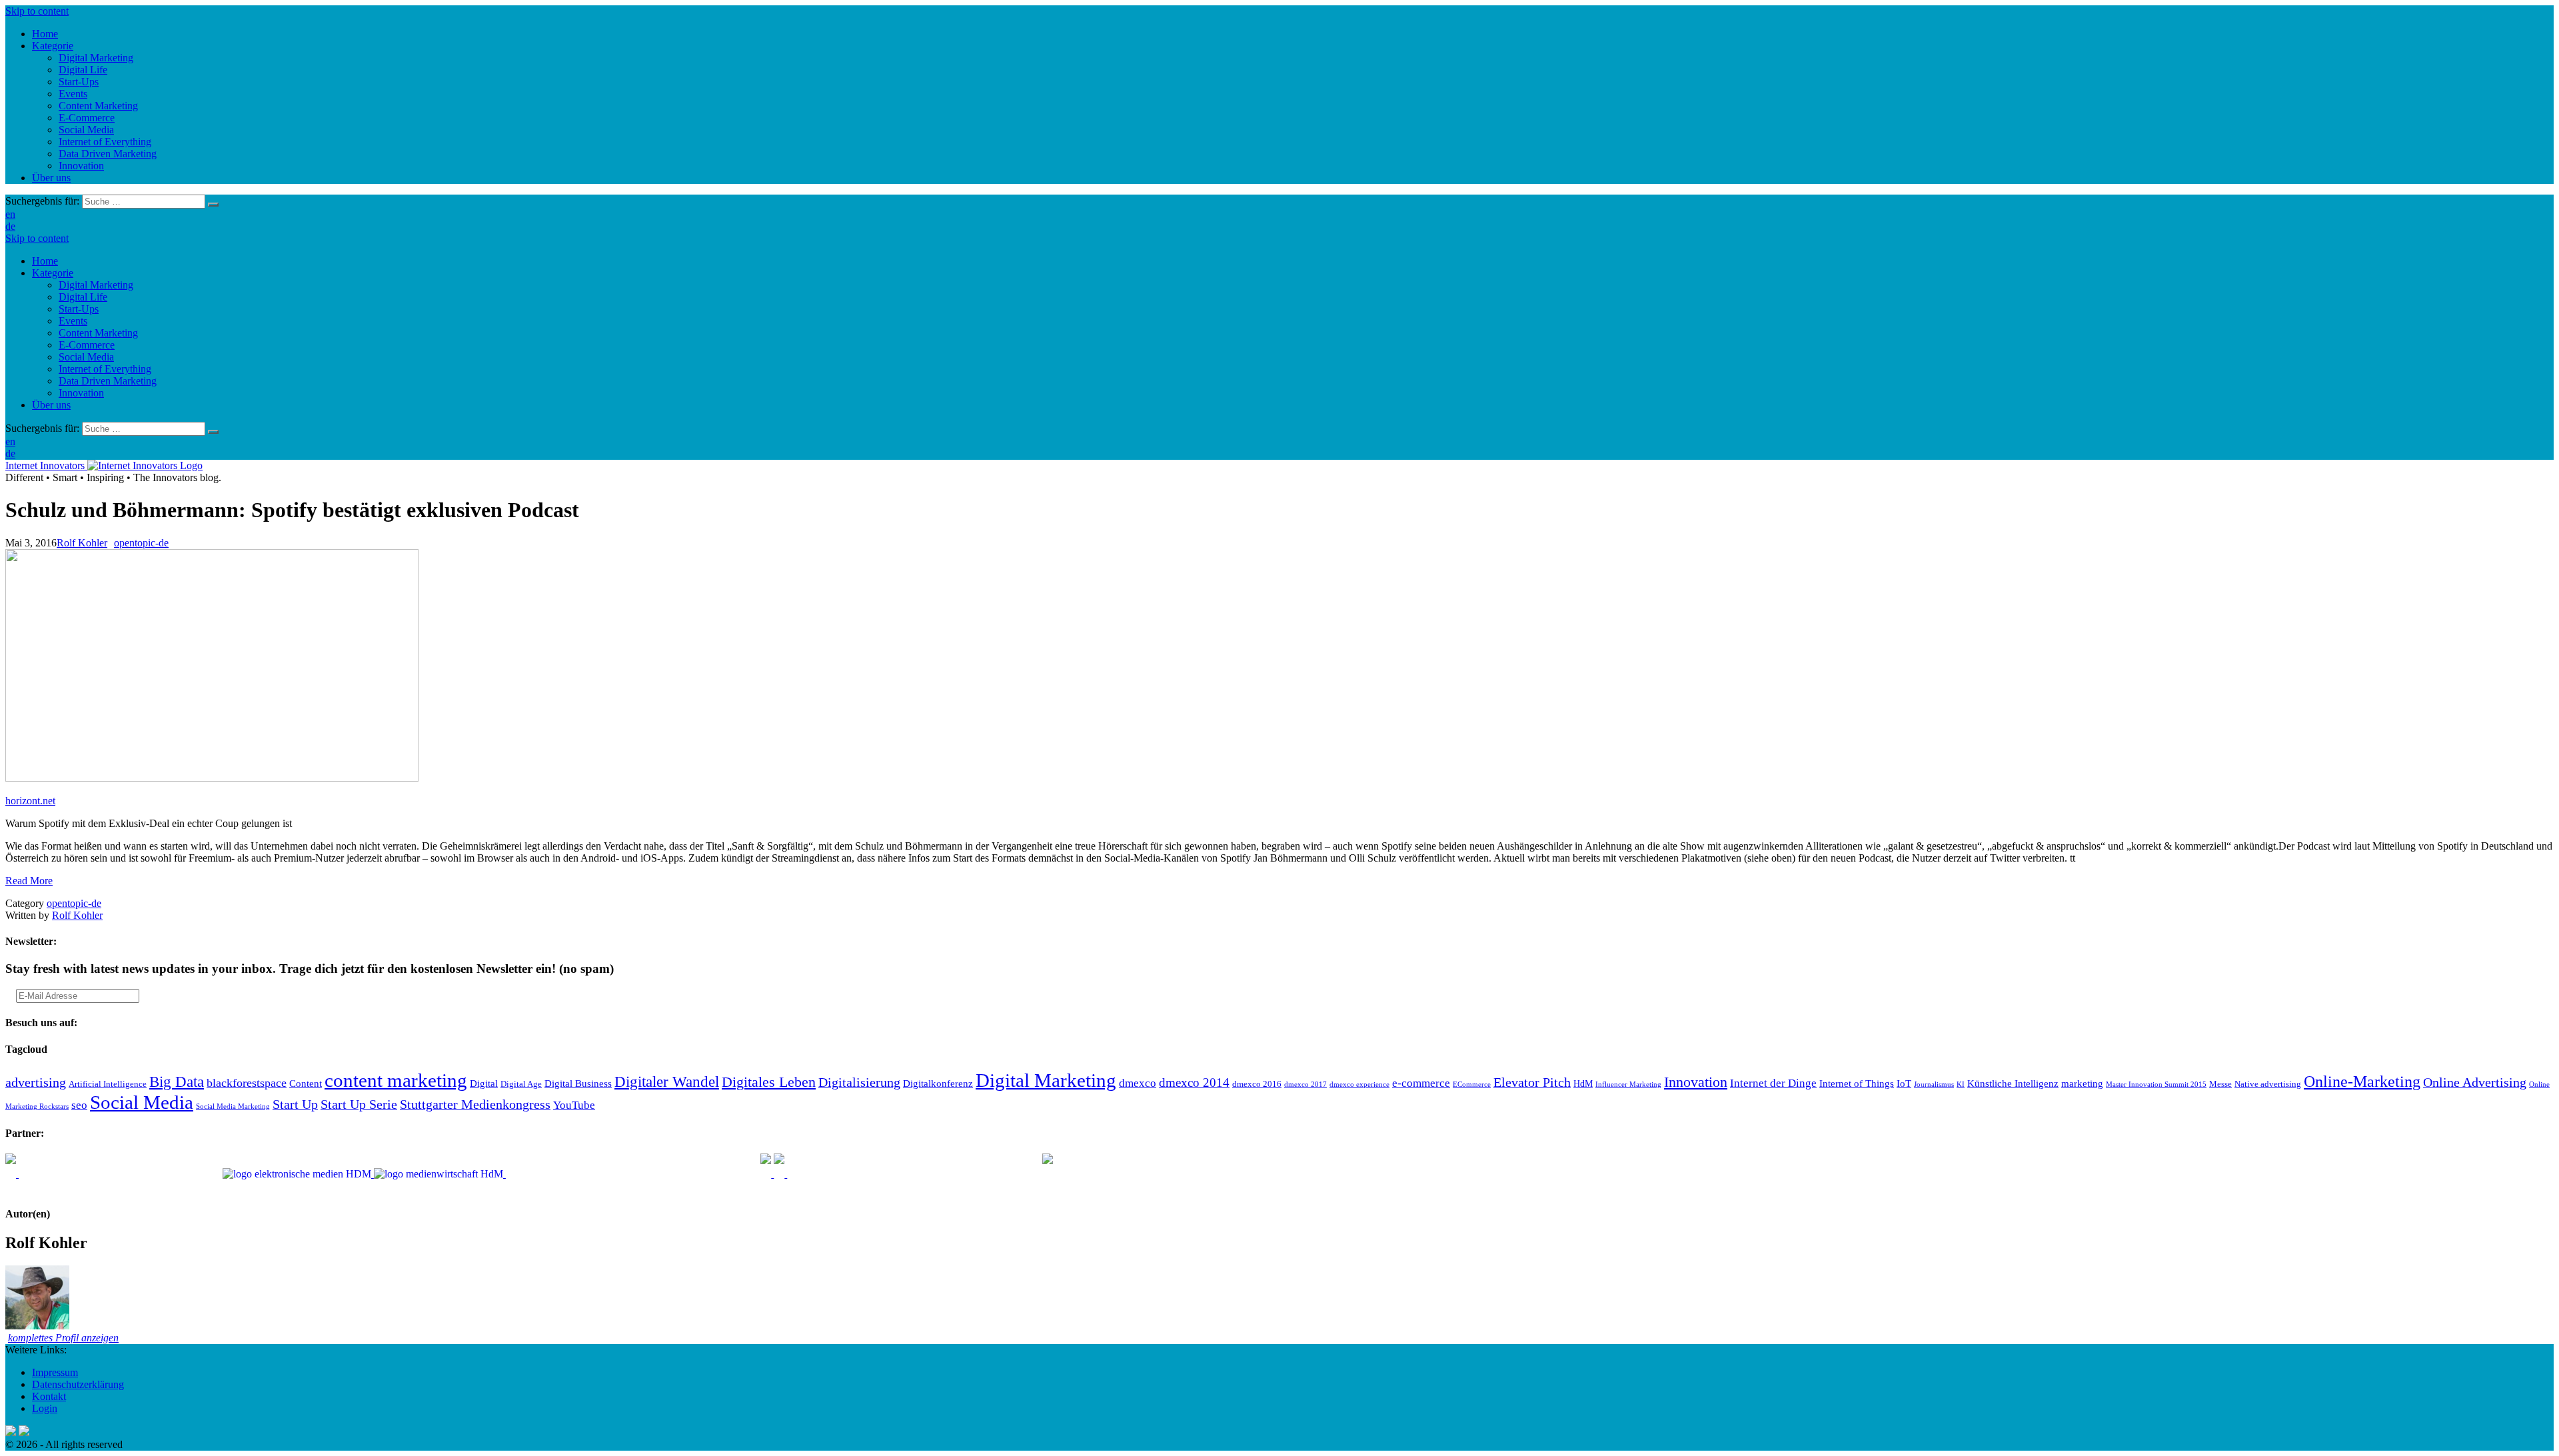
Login (45, 1408)
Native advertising (2268, 1084)
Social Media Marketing (233, 1106)
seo (79, 1105)
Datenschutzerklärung (78, 1384)
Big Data (177, 1082)
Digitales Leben (769, 1082)
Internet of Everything (105, 369)
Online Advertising (2475, 1082)
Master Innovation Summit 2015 (2156, 1085)
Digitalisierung (859, 1082)
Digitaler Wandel (667, 1082)
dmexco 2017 (1305, 1085)
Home (45, 261)
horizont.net (30, 801)
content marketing (396, 1080)
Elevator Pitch (1532, 1082)
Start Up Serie (359, 1104)
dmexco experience (1359, 1085)
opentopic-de (141, 543)
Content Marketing (98, 333)
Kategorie (53, 273)
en (10, 214)
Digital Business (578, 1083)
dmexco (1138, 1083)
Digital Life (83, 297)
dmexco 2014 (1194, 1083)
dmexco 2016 (1257, 1084)
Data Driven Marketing (108, 381)
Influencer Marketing (1628, 1085)
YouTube (574, 1105)
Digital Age (521, 1084)
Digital (484, 1083)
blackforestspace (247, 1083)
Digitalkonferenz (938, 1083)
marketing (2082, 1083)
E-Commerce (87, 345)
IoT (1904, 1083)
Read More (29, 881)
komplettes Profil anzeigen (63, 1338)
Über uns (51, 405)
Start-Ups (79, 309)
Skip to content (37, 11)
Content (306, 1083)
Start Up (295, 1104)
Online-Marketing (2362, 1082)
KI (1961, 1085)
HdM (1583, 1084)
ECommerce (1472, 1085)
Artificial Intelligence (108, 1084)
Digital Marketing (96, 285)
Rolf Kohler (82, 543)
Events (73, 321)
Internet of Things (1857, 1083)
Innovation (81, 393)
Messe (2220, 1084)
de (10, 226)
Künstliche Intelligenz (2013, 1083)
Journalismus (1934, 1085)
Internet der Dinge (1773, 1083)
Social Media (86, 357)
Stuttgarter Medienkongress (475, 1104)
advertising (36, 1082)
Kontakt (49, 1396)
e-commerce (1421, 1083)
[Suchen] (213, 205)
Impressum (55, 1372)
